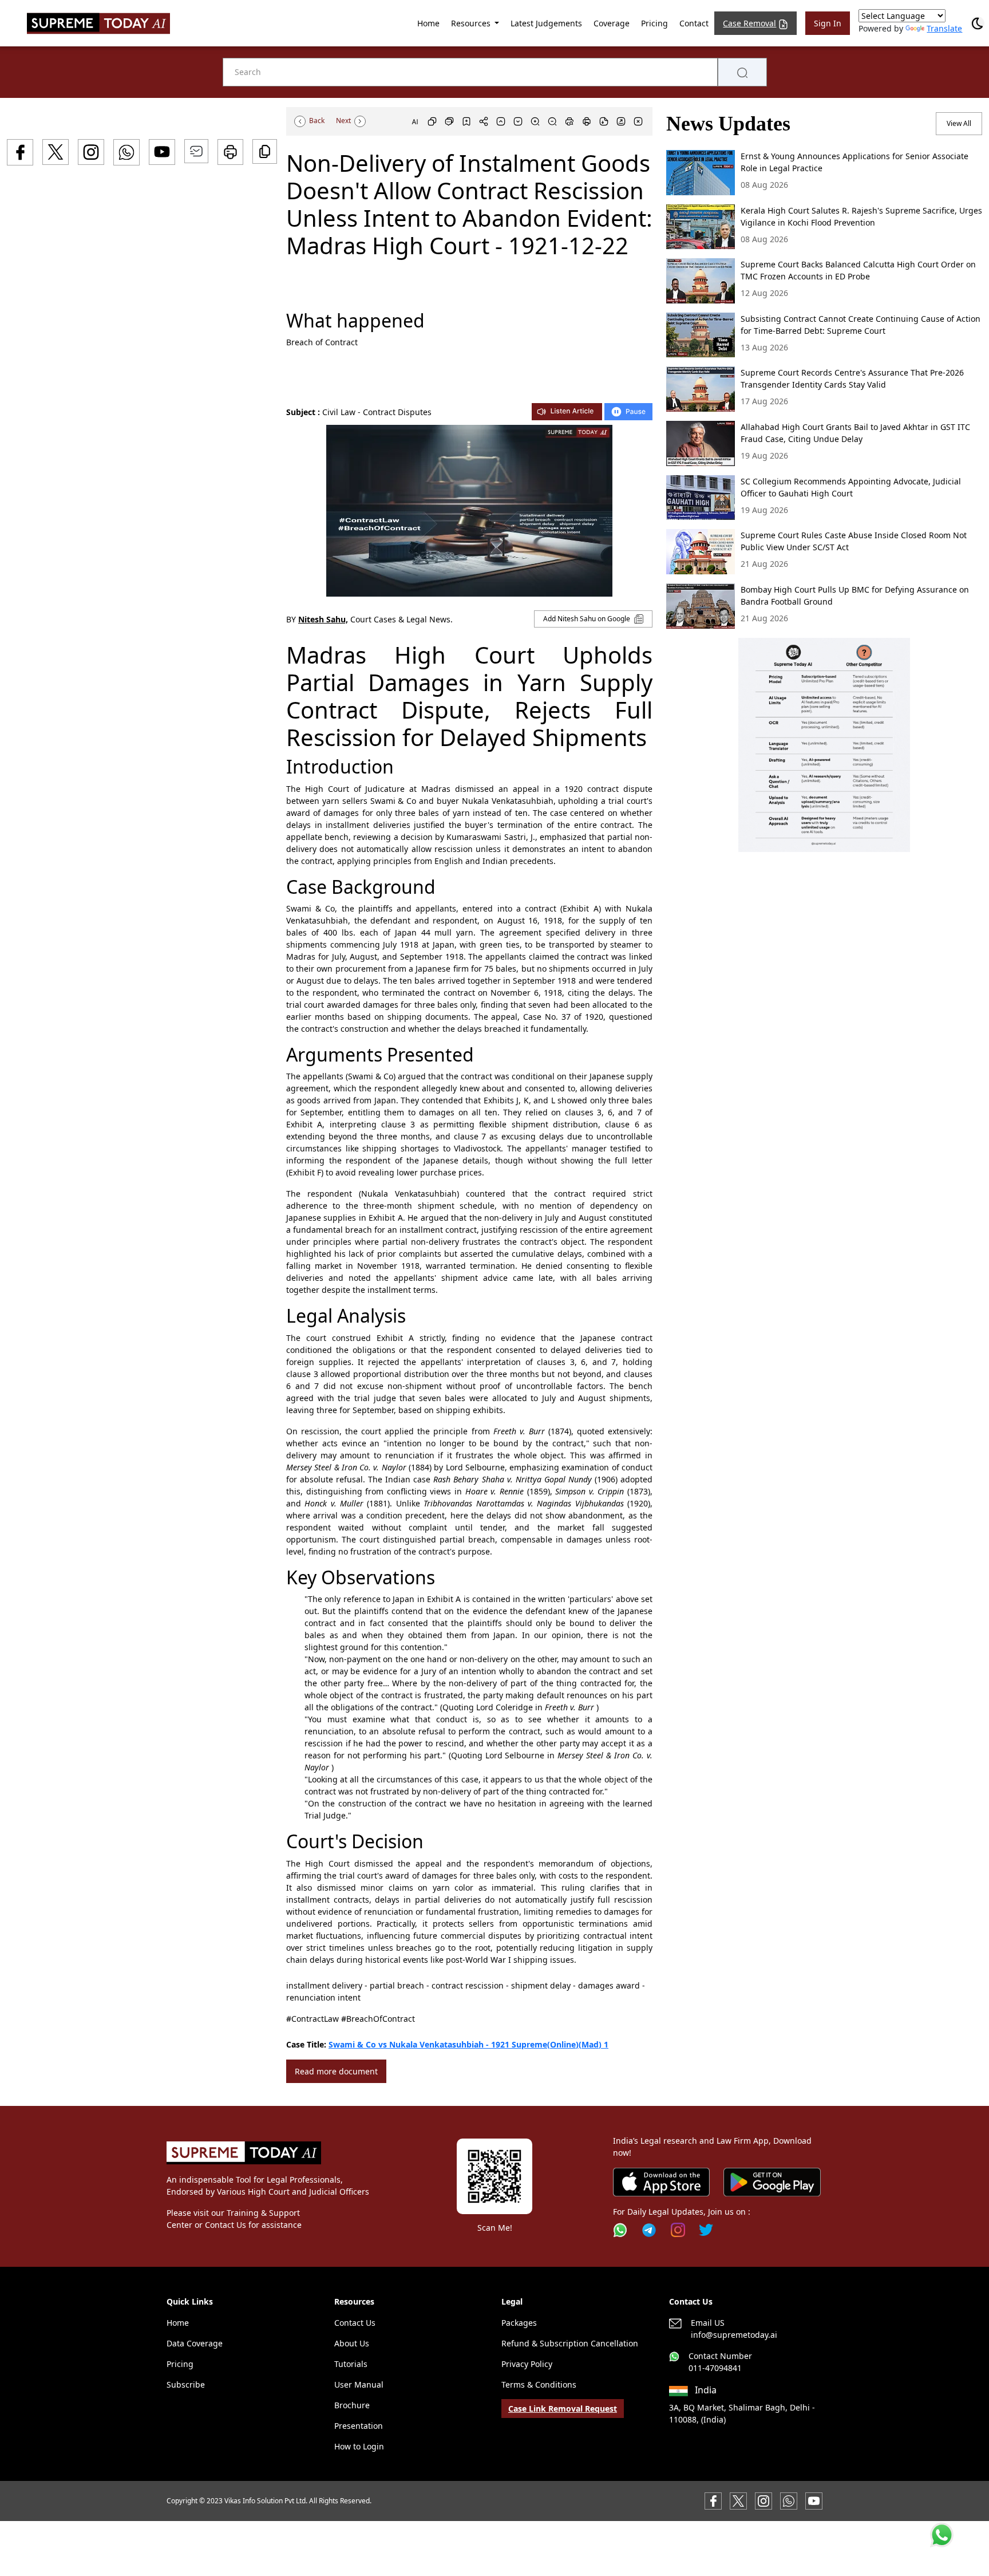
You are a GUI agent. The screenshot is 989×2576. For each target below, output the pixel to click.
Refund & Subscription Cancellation (570, 2343)
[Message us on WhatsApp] (789, 2500)
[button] (824, 745)
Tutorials (351, 2364)
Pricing (654, 23)
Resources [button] (472, 23)
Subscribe (186, 2384)
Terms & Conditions (539, 2384)
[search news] (742, 72)
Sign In (828, 23)
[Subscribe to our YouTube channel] (814, 2500)
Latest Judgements (546, 23)
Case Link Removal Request (563, 2409)
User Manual (359, 2384)
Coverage (612, 23)
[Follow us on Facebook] (713, 2500)
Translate (944, 28)
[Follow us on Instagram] (678, 2230)
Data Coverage (195, 2343)
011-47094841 (715, 2368)
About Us (352, 2343)
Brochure (352, 2405)
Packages (519, 2323)
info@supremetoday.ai (734, 2335)
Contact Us (355, 2323)
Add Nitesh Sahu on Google (588, 619)
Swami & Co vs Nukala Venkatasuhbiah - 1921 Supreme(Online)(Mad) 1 (468, 2044)
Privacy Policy (527, 2364)
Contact (694, 23)
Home (428, 23)
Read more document (336, 2071)
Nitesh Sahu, (323, 619)
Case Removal (749, 23)
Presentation (359, 2426)
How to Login (359, 2446)
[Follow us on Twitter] (706, 2230)
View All (959, 123)
